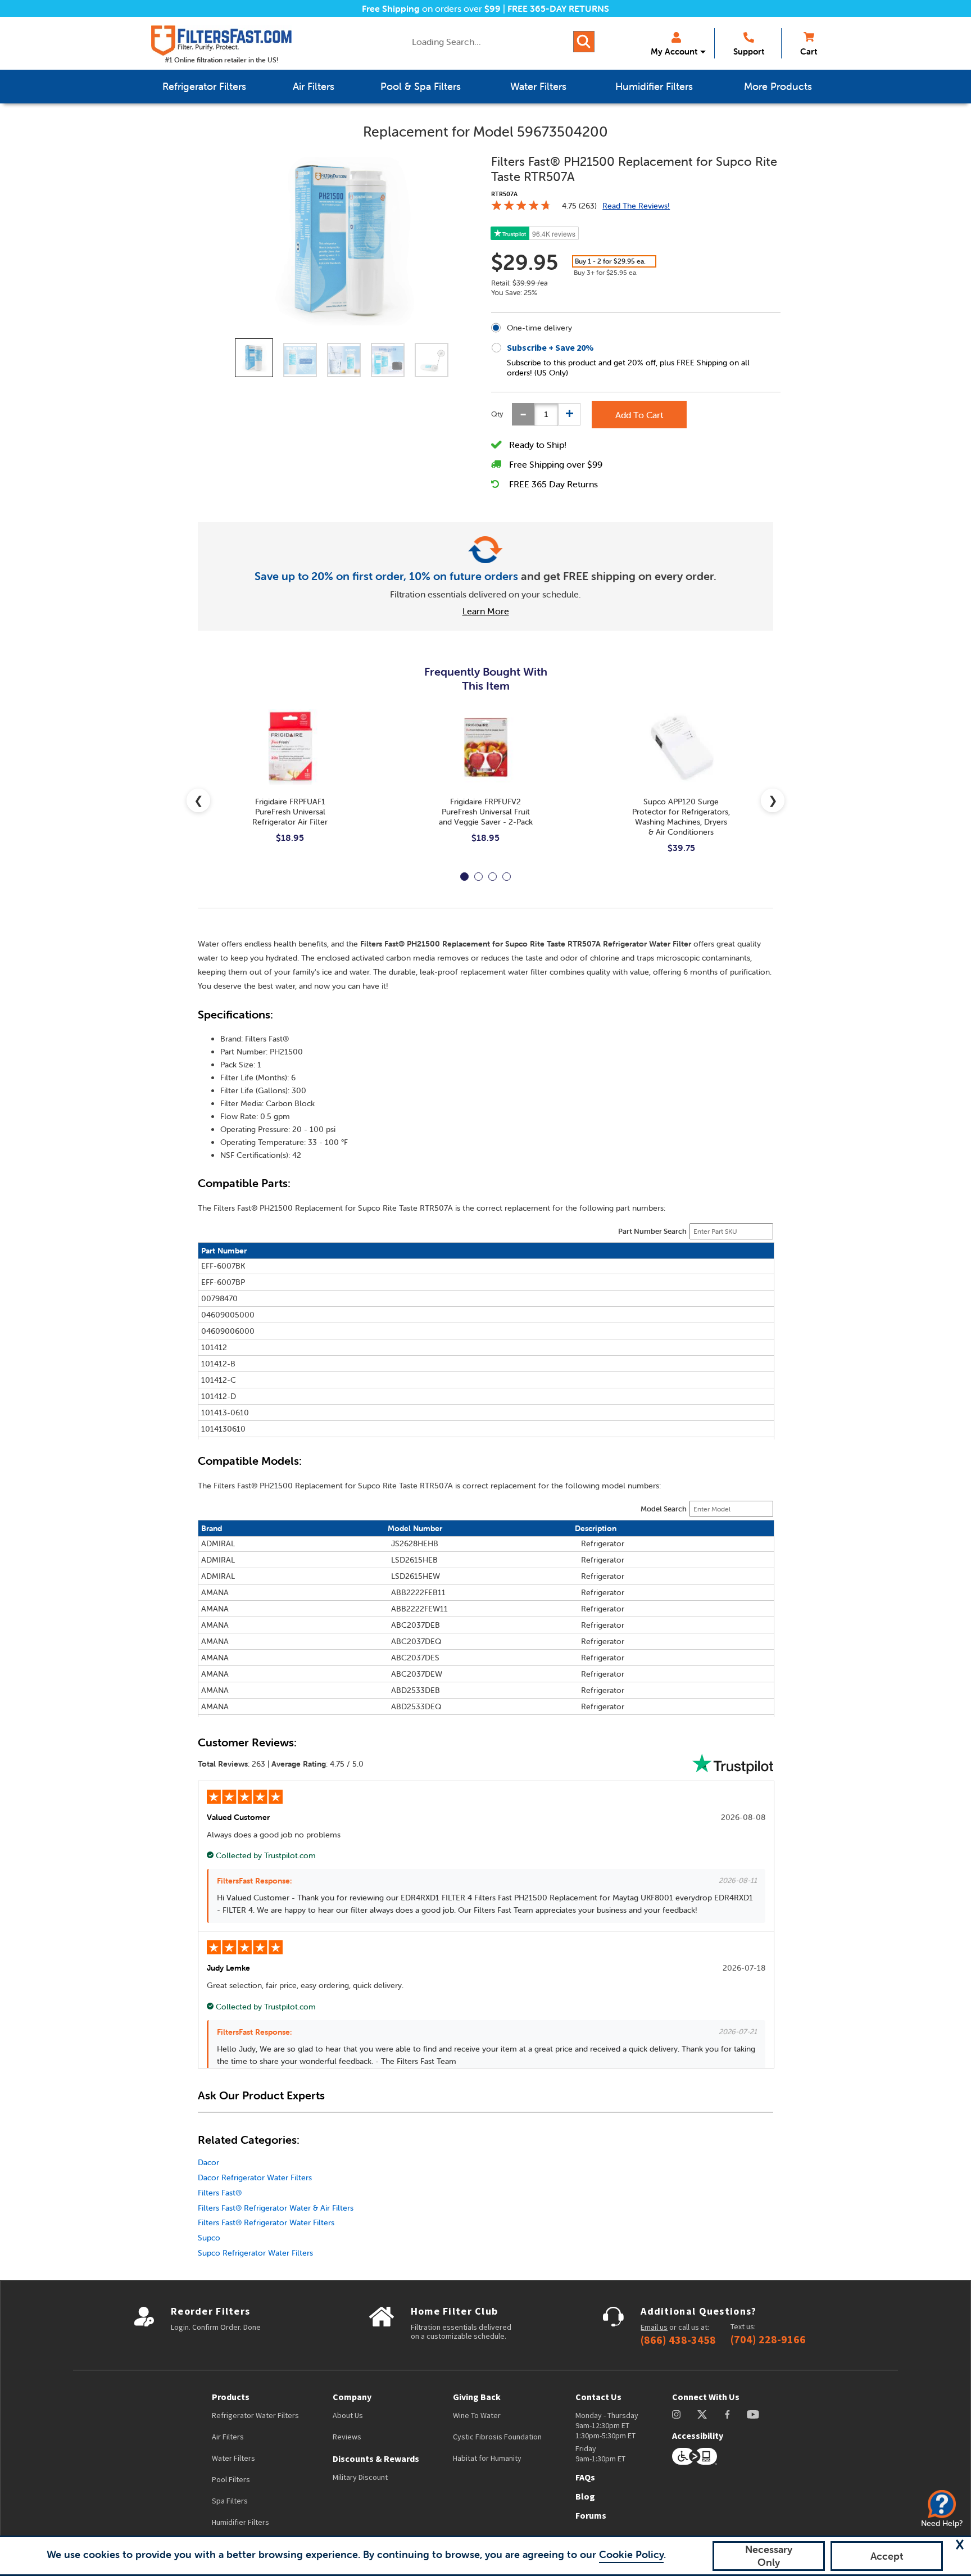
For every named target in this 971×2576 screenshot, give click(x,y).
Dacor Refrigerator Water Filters (255, 2177)
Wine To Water (477, 2415)
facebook (727, 2414)
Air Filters (228, 2437)
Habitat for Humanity (487, 2458)
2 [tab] (478, 877)
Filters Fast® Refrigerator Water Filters (266, 2222)
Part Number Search (652, 1231)
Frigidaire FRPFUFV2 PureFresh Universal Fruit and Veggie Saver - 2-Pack (486, 812)
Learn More (486, 611)
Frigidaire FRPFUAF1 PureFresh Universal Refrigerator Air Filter (290, 812)
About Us (348, 2415)
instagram (676, 2414)
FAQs (585, 2477)
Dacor (208, 2162)
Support (749, 51)
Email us (654, 2327)
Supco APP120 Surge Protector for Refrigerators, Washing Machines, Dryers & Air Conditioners (681, 817)
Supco (209, 2238)
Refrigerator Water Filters (255, 2415)
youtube (753, 2414)
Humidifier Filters (241, 2522)
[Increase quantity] (569, 414)
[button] (960, 2545)
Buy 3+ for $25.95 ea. (606, 272)
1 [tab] (464, 877)
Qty (497, 414)
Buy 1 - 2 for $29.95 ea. (610, 261)
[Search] (584, 42)
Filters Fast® (220, 2193)
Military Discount (360, 2477)
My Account (674, 51)
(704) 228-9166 (768, 2339)
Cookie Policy (631, 2554)
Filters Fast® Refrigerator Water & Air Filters (276, 2208)
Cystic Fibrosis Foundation (497, 2437)
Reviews (347, 2437)
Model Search (664, 1509)
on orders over (431, 8)
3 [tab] (493, 877)
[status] (546, 415)
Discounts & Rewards (376, 2459)
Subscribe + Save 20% (550, 347)
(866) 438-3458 (678, 2340)
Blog (585, 2496)
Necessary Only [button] (769, 2556)
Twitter (703, 2414)
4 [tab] (507, 877)
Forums (591, 2515)
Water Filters (233, 2458)
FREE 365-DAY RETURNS (558, 8)
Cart (809, 51)
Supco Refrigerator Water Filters (255, 2253)
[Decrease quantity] (523, 414)
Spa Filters (230, 2501)
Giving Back (477, 2397)
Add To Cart (639, 415)
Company (352, 2397)
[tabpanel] (290, 785)
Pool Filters (231, 2479)
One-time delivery (539, 328)
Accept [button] (887, 2556)
